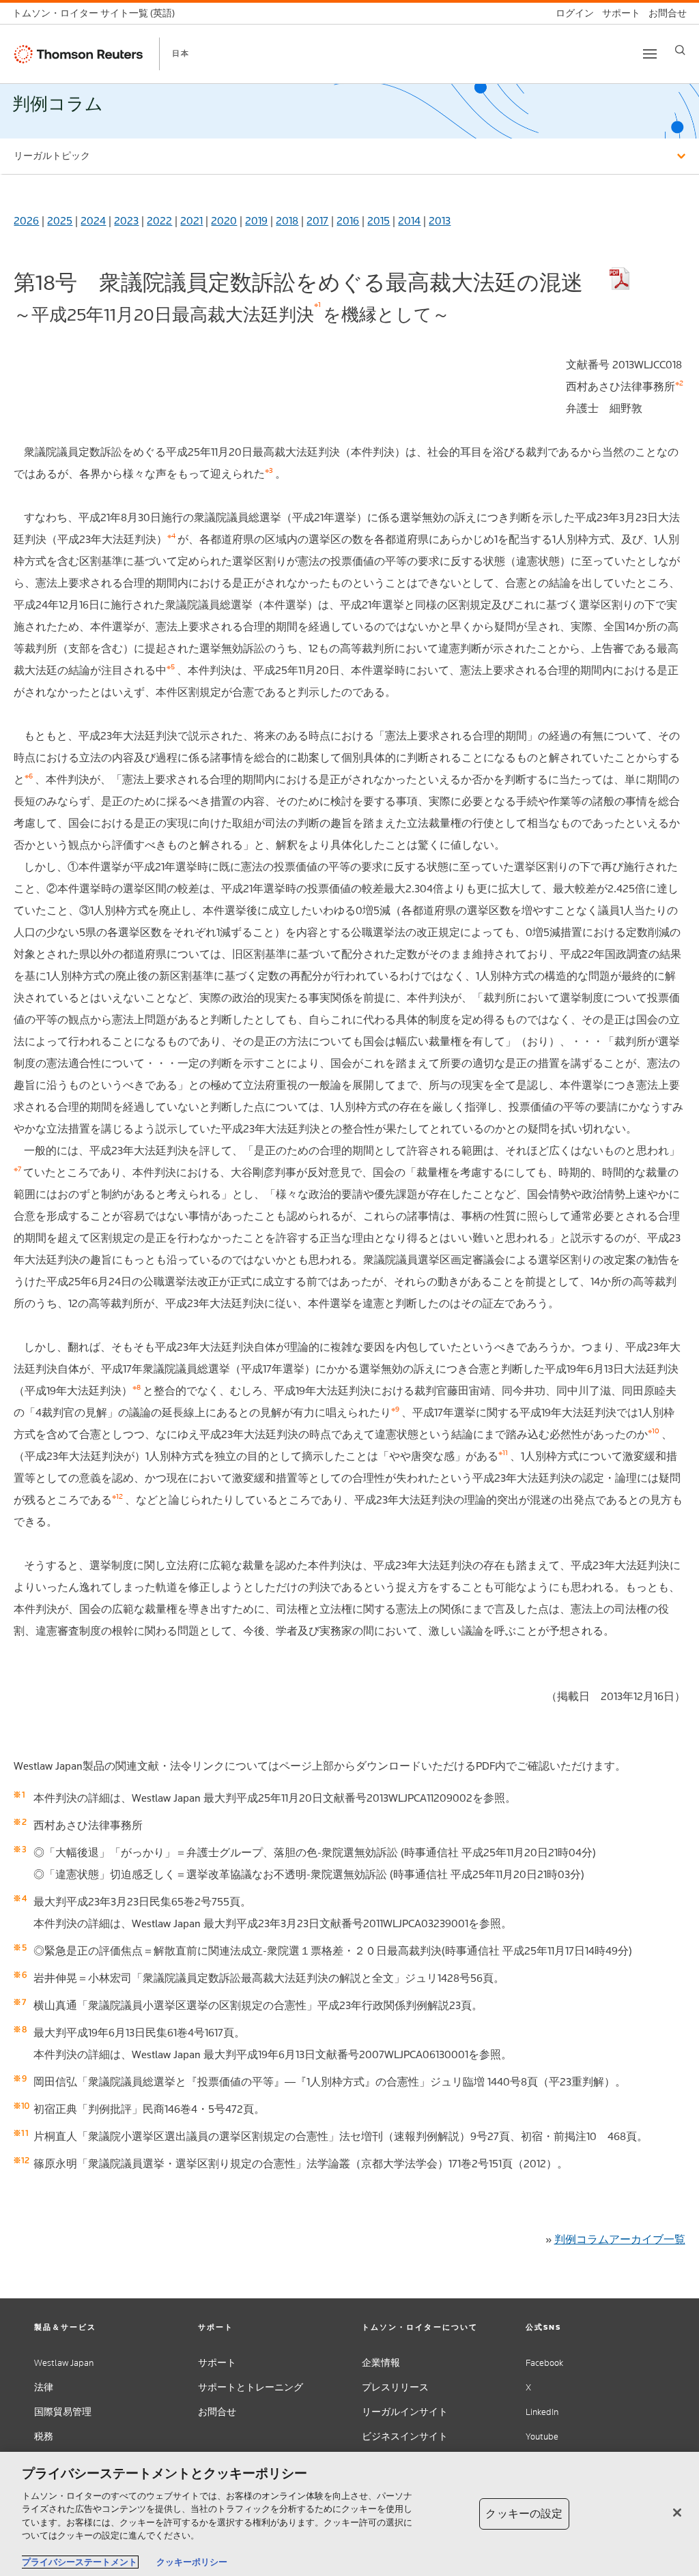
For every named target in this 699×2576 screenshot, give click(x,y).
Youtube (542, 2436)
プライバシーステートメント (80, 2562)
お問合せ (217, 2412)
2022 (159, 221)
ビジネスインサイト (405, 2436)
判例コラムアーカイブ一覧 (620, 2239)
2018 (287, 221)
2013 (440, 221)
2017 (317, 221)
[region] (349, 2514)
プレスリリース (395, 2387)
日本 (181, 53)
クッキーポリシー (192, 2562)
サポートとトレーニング (251, 2387)
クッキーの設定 (524, 2514)
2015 (379, 221)
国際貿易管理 (63, 2412)
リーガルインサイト (405, 2412)
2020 (224, 221)
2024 (93, 221)
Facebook (544, 2363)
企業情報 (381, 2363)
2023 (126, 221)
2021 (191, 221)
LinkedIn (542, 2412)
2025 (60, 221)
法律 (44, 2387)
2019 (256, 221)
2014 (409, 221)
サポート (217, 2363)
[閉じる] (677, 2513)
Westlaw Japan (64, 2363)
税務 (44, 2436)
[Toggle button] (650, 54)
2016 (348, 221)
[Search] (680, 50)
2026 (26, 221)
